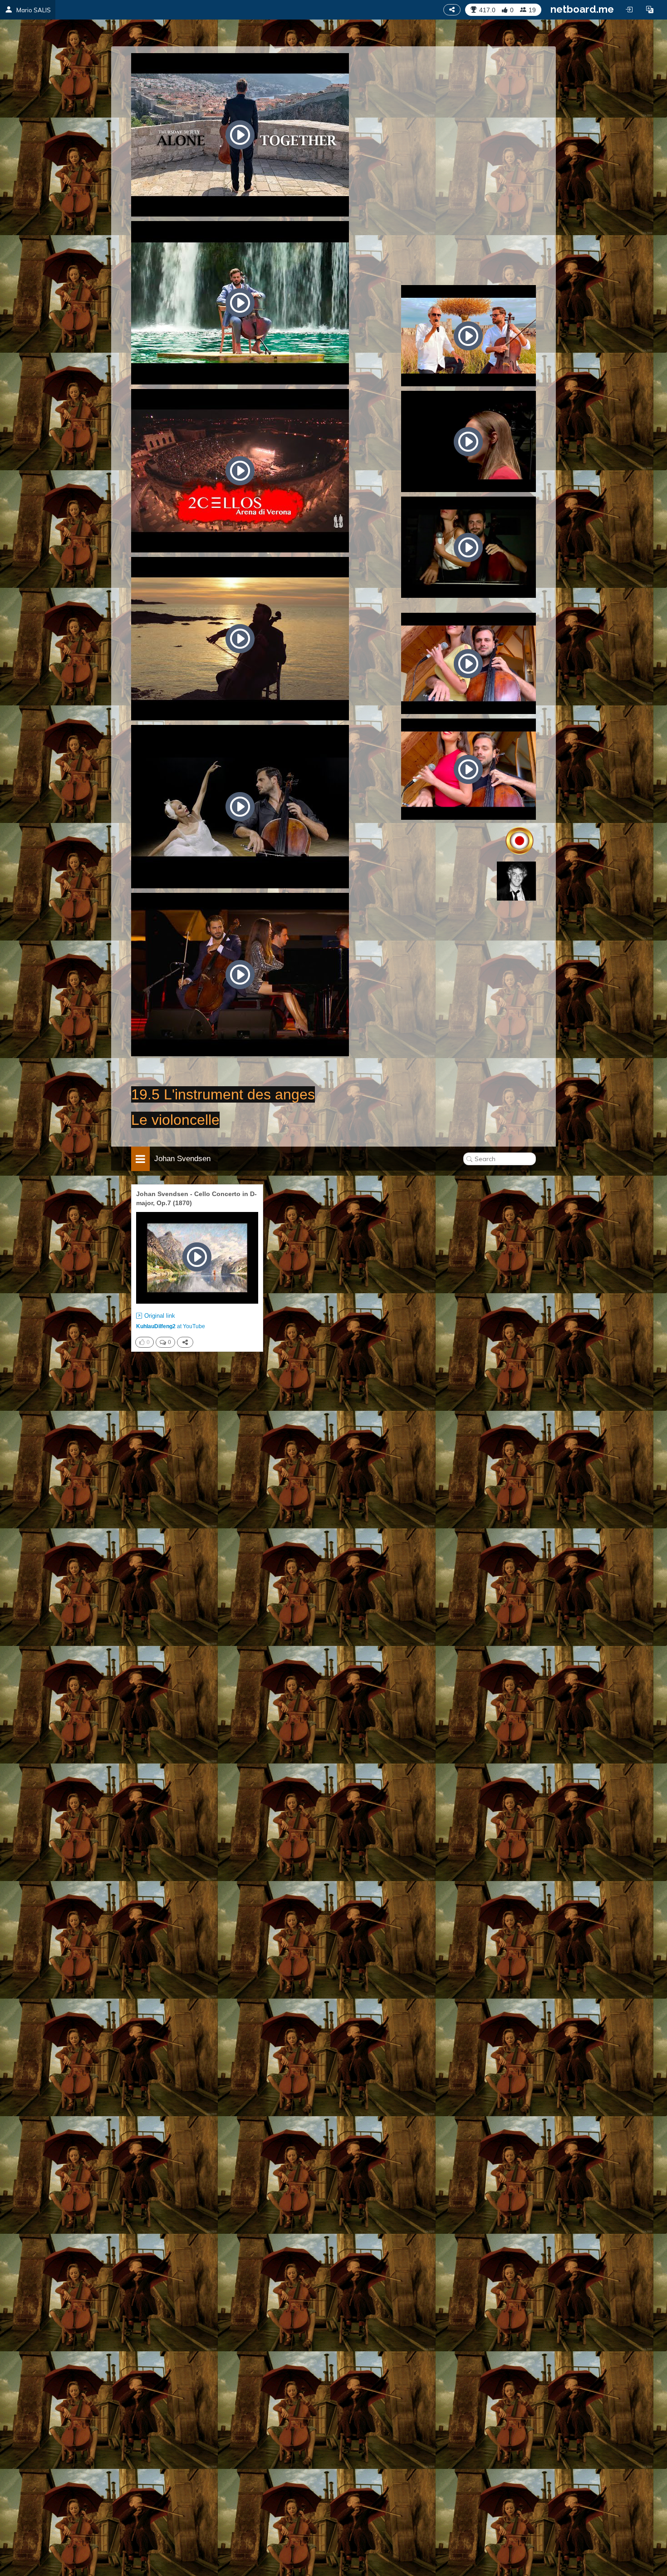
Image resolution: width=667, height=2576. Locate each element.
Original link (160, 1316)
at (171, 1326)
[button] (650, 10)
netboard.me (582, 9)
